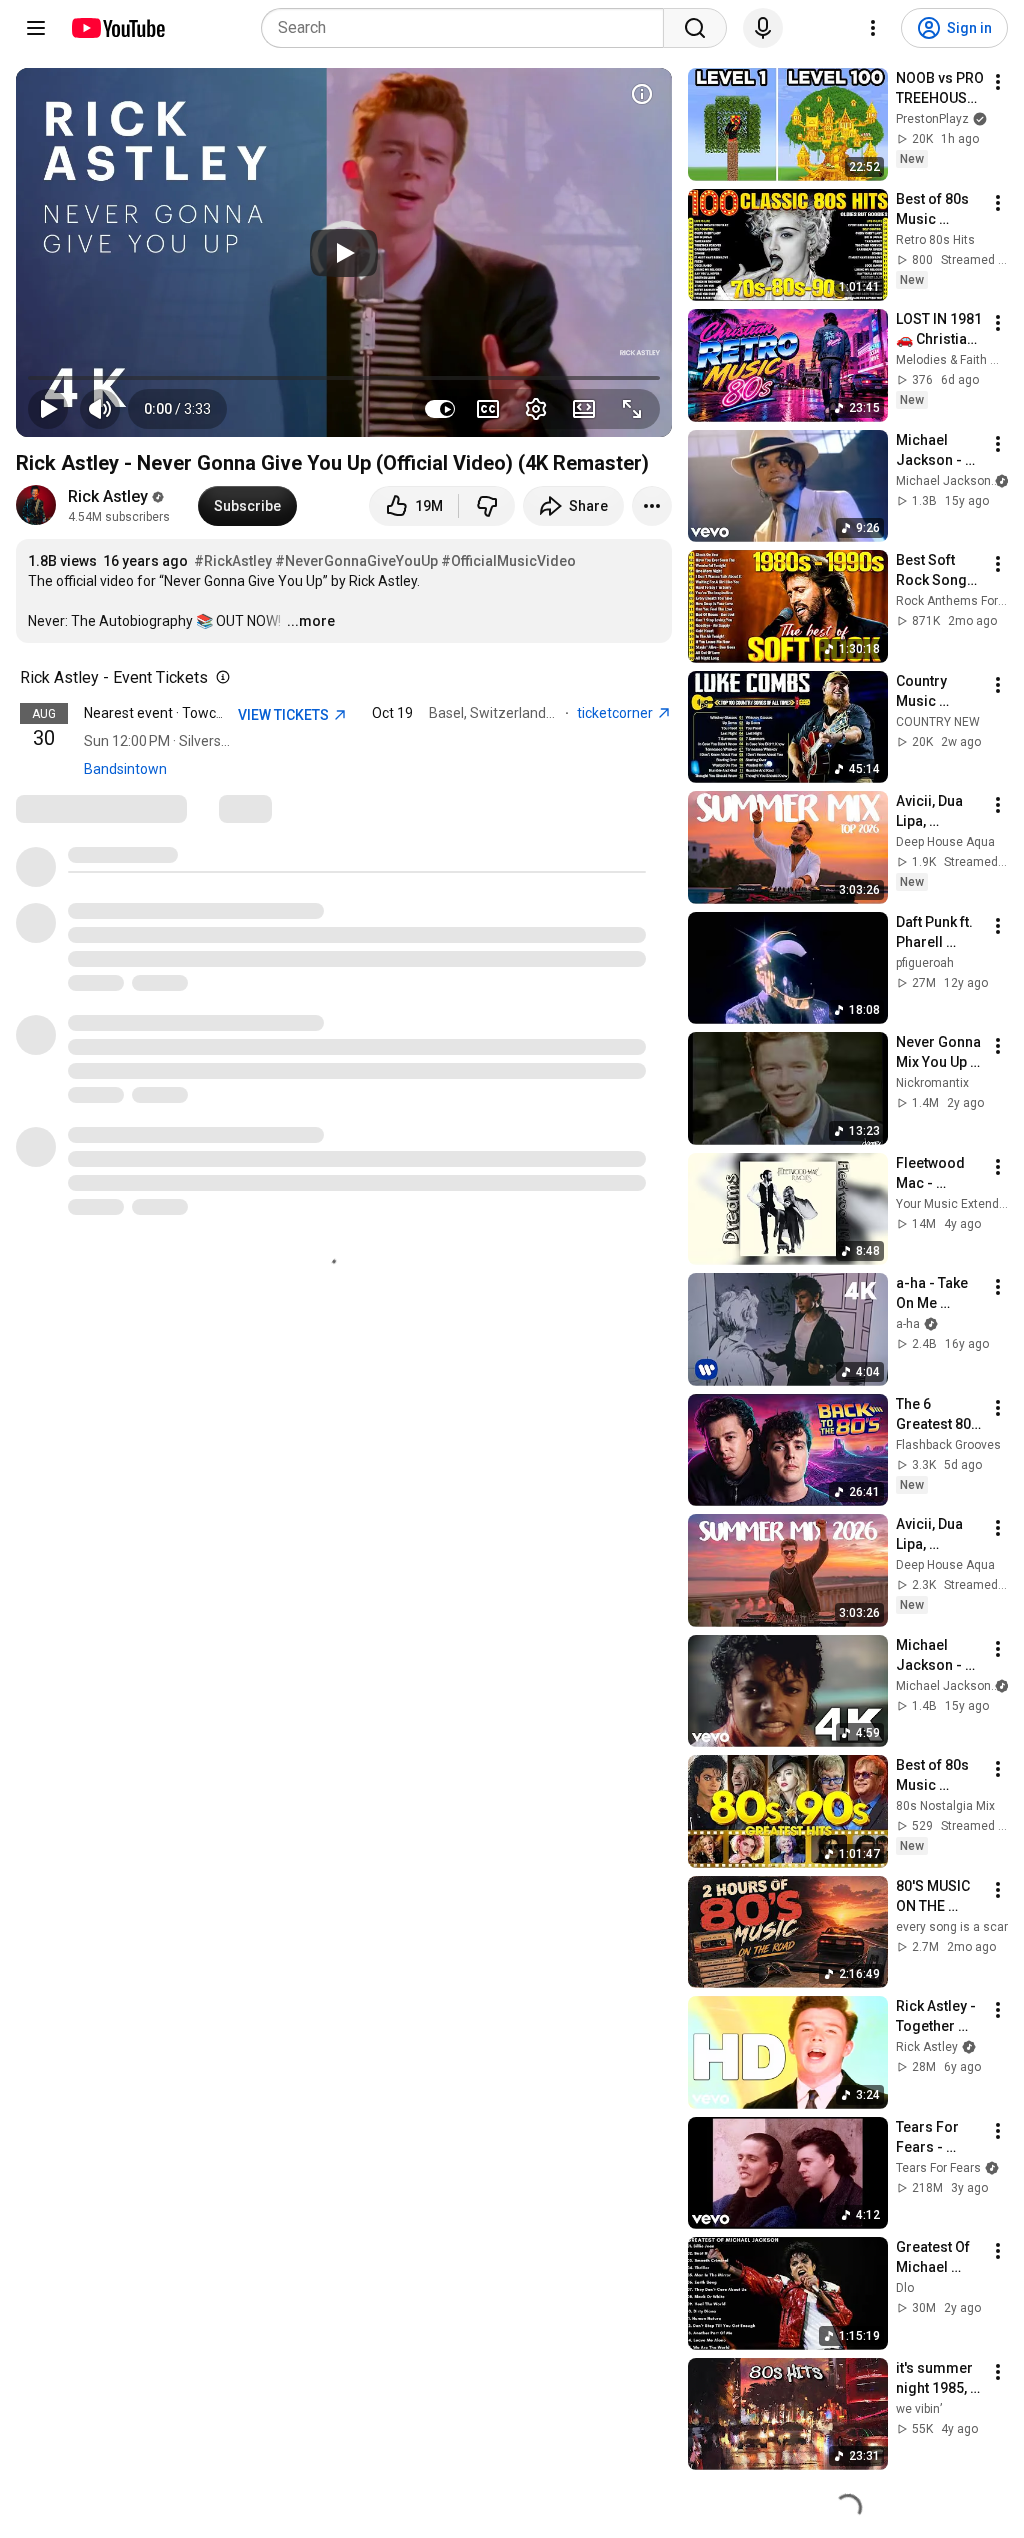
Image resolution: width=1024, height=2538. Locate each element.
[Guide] (36, 28)
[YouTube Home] (117, 28)
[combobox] (468, 28)
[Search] (695, 28)
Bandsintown (125, 769)
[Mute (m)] (100, 409)
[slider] (344, 378)
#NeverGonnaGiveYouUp (356, 561)
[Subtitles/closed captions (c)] (488, 409)
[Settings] (873, 28)
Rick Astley (108, 496)
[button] (177, 409)
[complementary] (219, 678)
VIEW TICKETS (285, 715)
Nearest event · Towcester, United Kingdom (219, 713)
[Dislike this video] (487, 506)
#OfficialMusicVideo (508, 561)
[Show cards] (642, 94)
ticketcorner (616, 713)
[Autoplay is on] (440, 409)
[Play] (344, 253)
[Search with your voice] (763, 28)
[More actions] (652, 506)
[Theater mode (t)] (584, 409)
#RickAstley (233, 561)
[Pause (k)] (48, 409)
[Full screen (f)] (632, 409)
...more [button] (311, 621)
